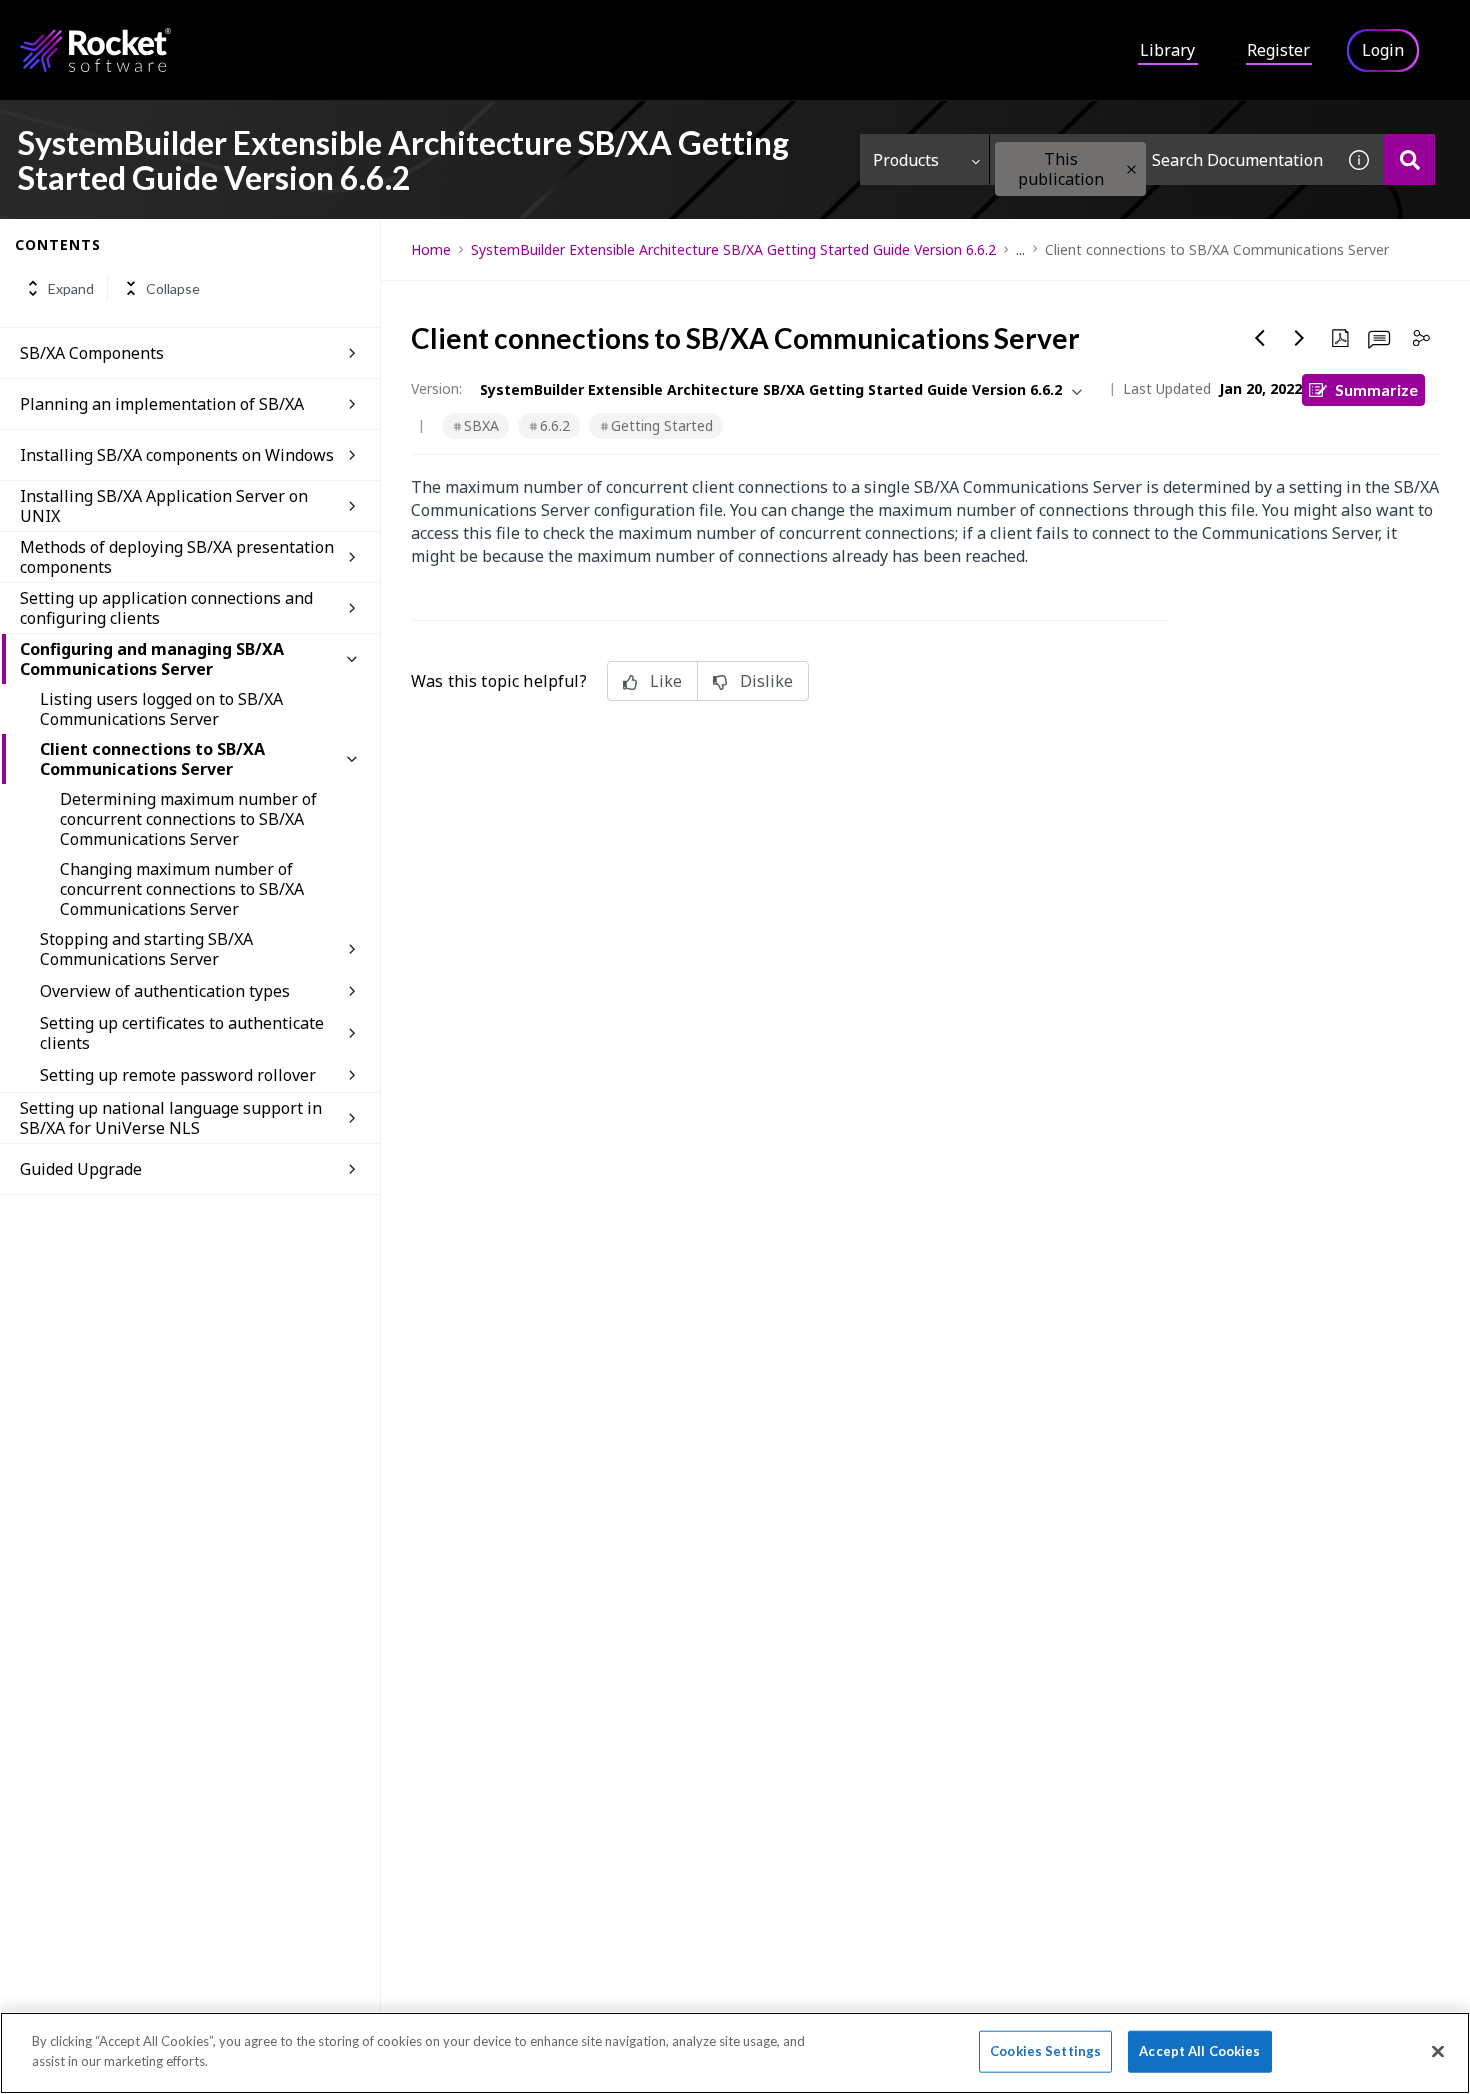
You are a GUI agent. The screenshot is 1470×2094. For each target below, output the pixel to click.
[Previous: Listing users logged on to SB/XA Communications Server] (1260, 338)
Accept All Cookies (1199, 2051)
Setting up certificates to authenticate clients (182, 1033)
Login (1383, 50)
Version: (436, 388)
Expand (71, 288)
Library (1167, 50)
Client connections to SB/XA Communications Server (152, 759)
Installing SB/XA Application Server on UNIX (164, 506)
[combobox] (1162, 159)
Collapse (173, 288)
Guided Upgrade (81, 1169)
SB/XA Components (92, 353)
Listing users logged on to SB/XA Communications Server (161, 709)
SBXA (481, 425)
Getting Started (662, 425)
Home (431, 249)
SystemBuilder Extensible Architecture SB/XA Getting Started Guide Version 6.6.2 (733, 249)
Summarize (1376, 389)
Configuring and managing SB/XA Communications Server (152, 659)
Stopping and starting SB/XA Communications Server (146, 949)
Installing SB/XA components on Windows (177, 455)
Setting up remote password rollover (178, 1075)
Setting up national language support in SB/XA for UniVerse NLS (171, 1118)
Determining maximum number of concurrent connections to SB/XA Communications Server (188, 819)
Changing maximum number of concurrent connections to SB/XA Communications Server (182, 889)
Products (906, 160)
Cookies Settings (1045, 2051)
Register (1278, 50)
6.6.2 (555, 425)
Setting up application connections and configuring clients (166, 608)
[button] (1131, 169)
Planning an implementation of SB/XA (162, 404)
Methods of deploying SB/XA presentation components (177, 557)
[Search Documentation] (1409, 159)
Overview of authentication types (165, 991)
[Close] (1438, 2051)
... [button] (1020, 249)
